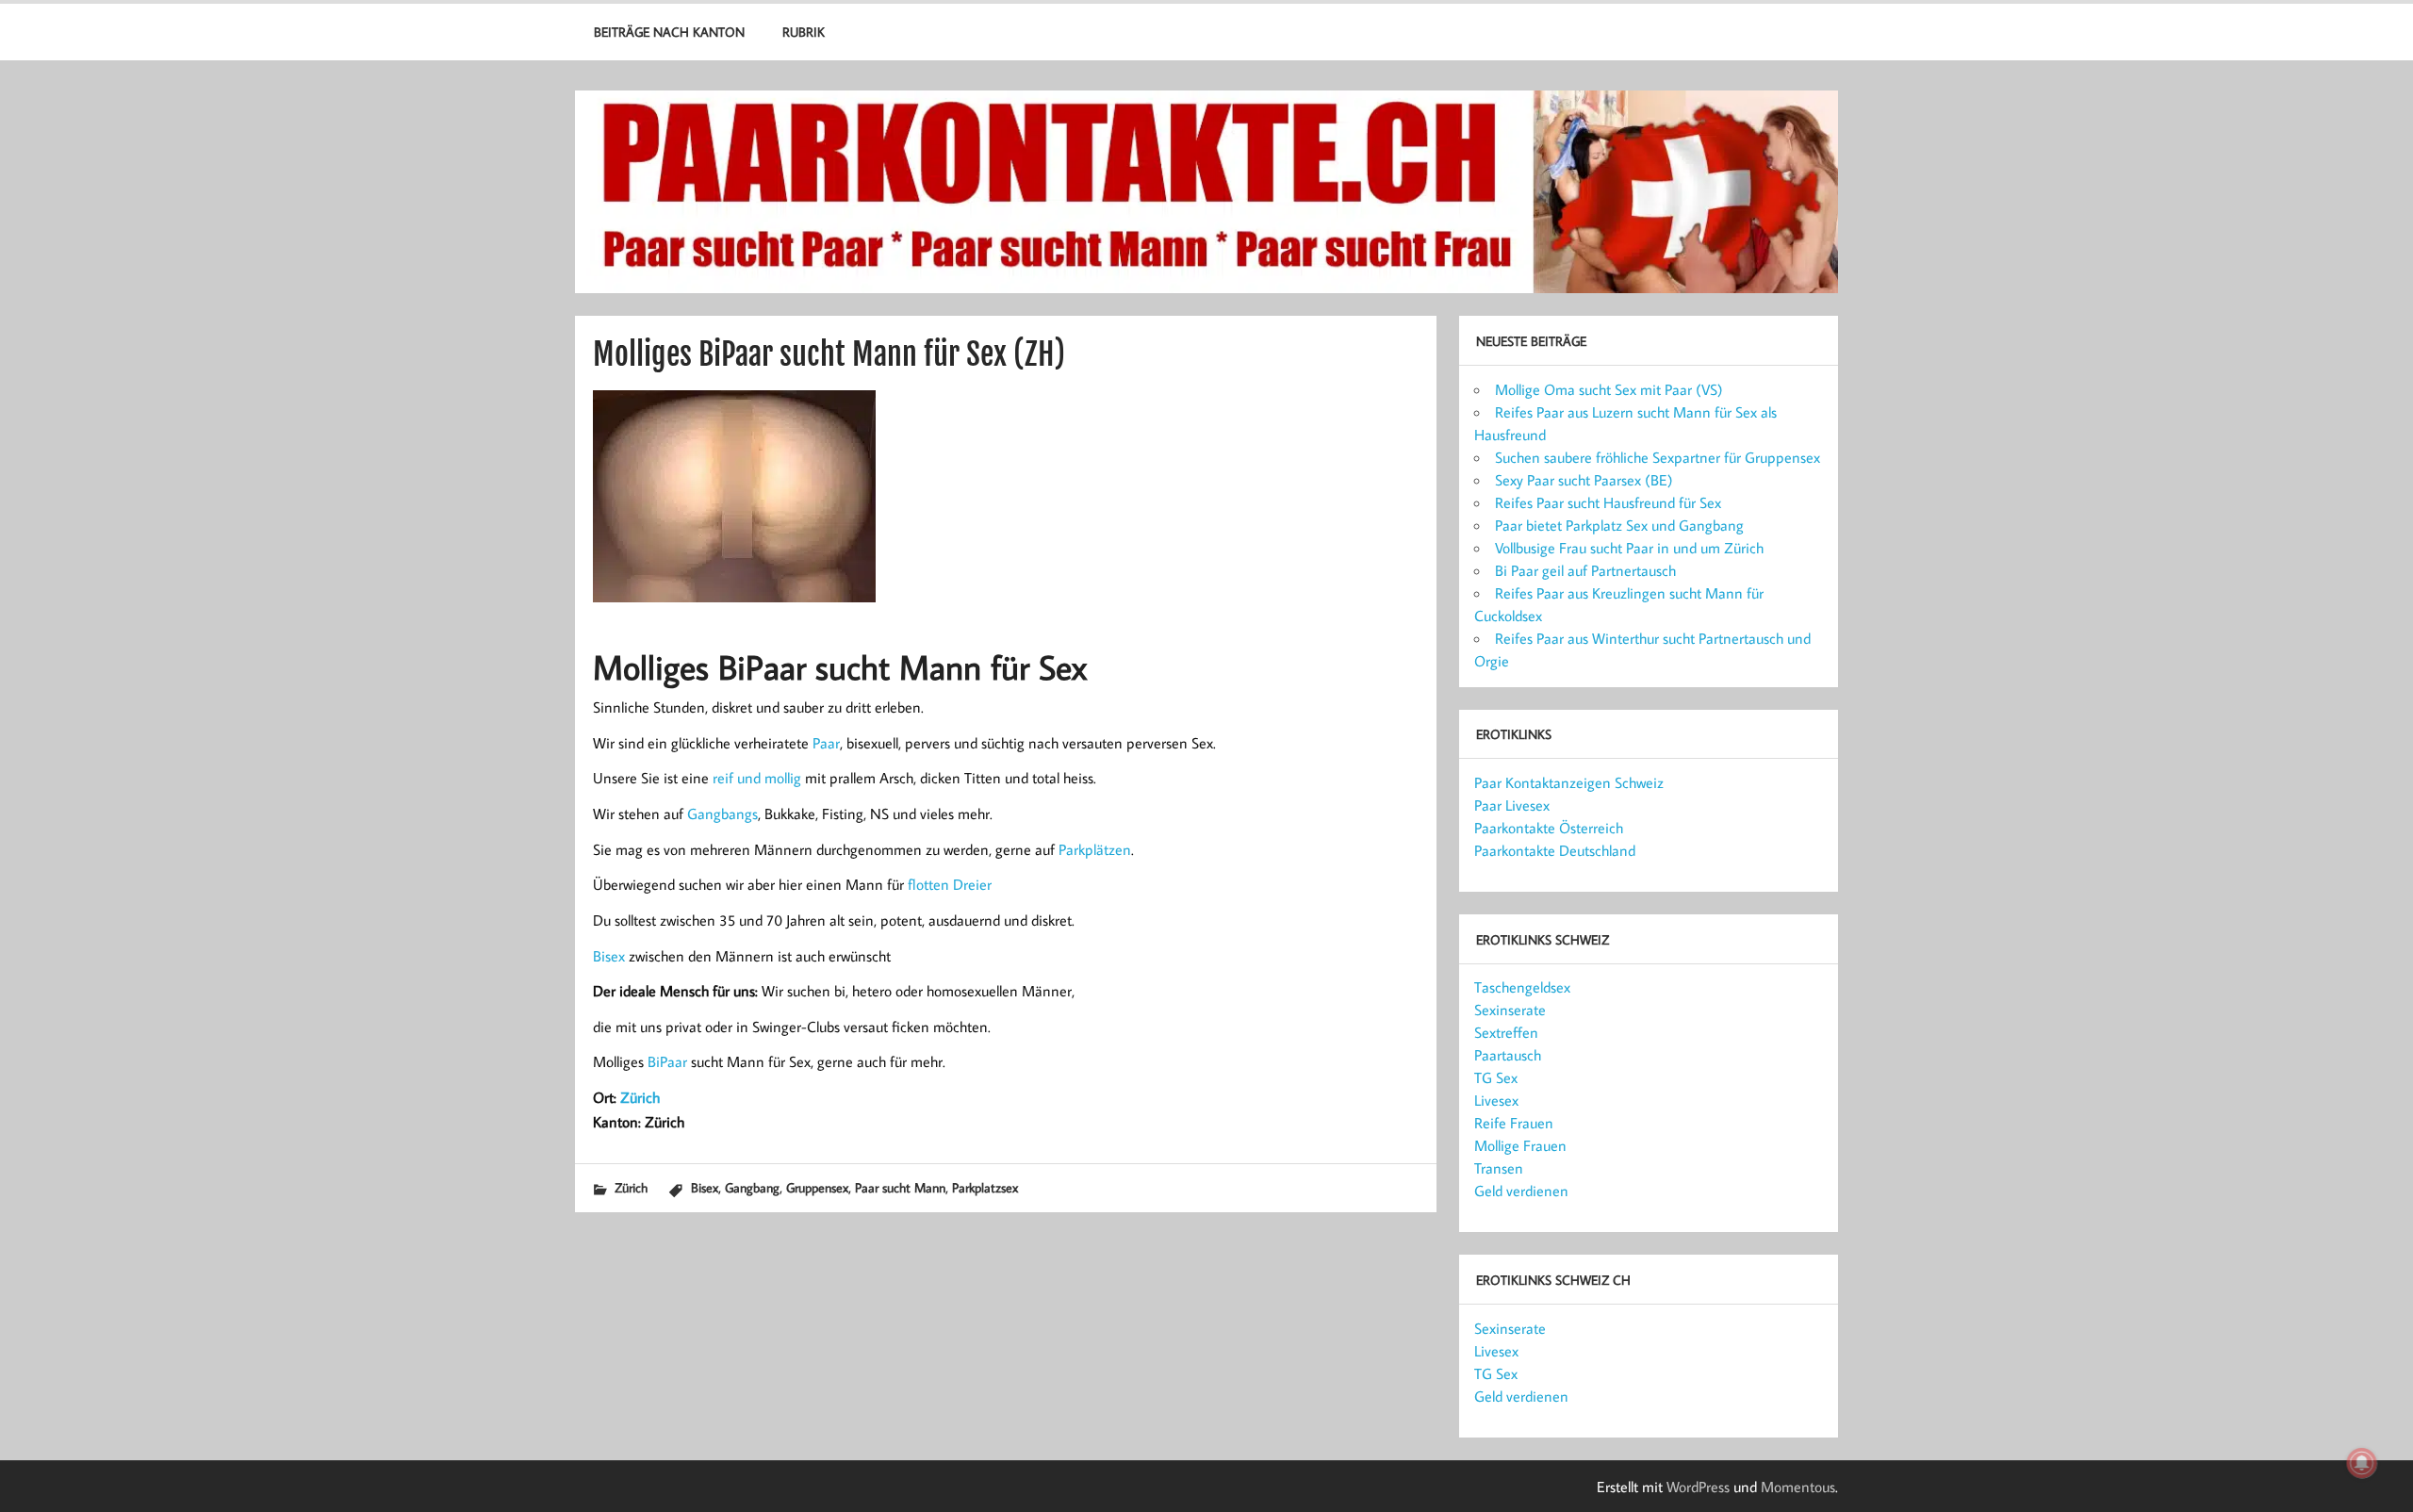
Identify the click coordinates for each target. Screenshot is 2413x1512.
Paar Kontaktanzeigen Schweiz (1569, 782)
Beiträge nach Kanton (669, 32)
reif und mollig (757, 778)
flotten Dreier (950, 884)
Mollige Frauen (1520, 1145)
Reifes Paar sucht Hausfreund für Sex (1608, 502)
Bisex (609, 956)
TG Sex (1496, 1077)
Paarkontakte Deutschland (1555, 850)
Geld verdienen (1521, 1191)
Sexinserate (1510, 1010)
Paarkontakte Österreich (1549, 828)
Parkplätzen (1095, 849)
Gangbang (752, 1187)
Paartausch (1508, 1055)
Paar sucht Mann (900, 1187)
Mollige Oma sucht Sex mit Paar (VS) (1609, 389)
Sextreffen (1506, 1032)
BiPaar (667, 1061)
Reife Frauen (1514, 1123)
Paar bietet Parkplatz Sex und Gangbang (1619, 525)
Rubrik (804, 32)
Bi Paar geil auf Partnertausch (1585, 570)
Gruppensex (817, 1187)
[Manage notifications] (2362, 1463)
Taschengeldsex (1522, 987)
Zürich (640, 1097)
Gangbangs (722, 814)
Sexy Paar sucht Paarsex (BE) (1584, 480)
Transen (1499, 1168)
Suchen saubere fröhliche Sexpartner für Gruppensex (1658, 457)
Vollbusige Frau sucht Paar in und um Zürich (1629, 548)
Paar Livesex (1512, 805)
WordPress (1698, 1487)
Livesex (1496, 1100)
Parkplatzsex (985, 1187)
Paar (826, 743)
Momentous (1798, 1487)
